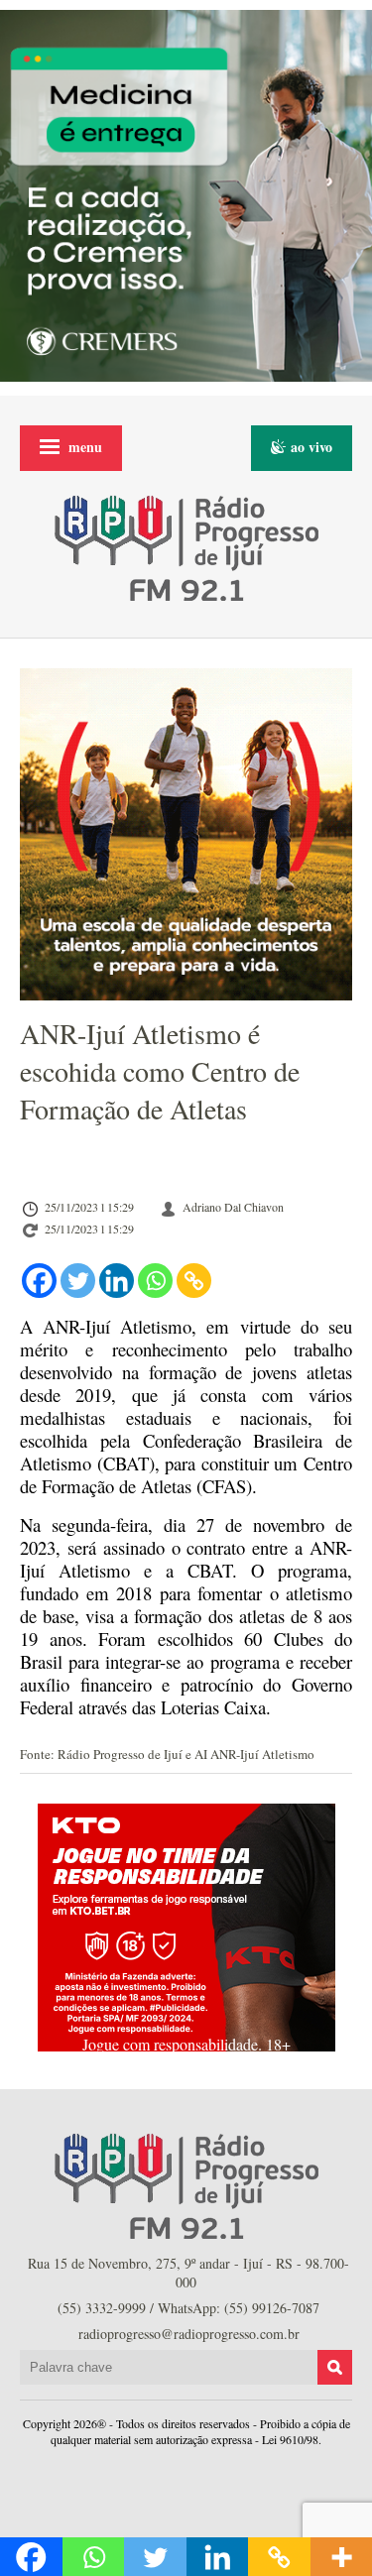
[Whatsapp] (155, 1281)
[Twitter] (78, 1281)
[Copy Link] (194, 1281)
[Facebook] (39, 1281)
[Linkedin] (117, 1281)
